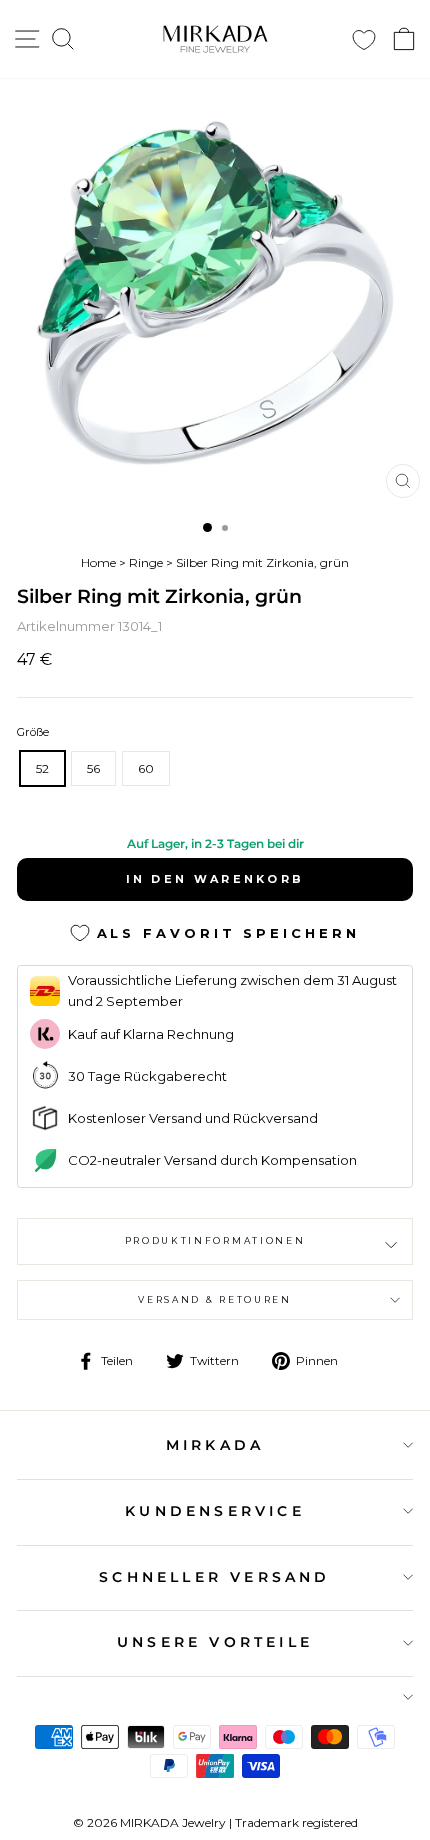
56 (93, 768)
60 (146, 768)
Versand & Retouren (214, 1299)
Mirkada (215, 1445)
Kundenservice (215, 1511)
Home (98, 562)
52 (42, 768)
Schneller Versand (214, 1577)
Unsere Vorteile (215, 1642)
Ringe (146, 562)
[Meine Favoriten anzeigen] (364, 39)
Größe (33, 732)
